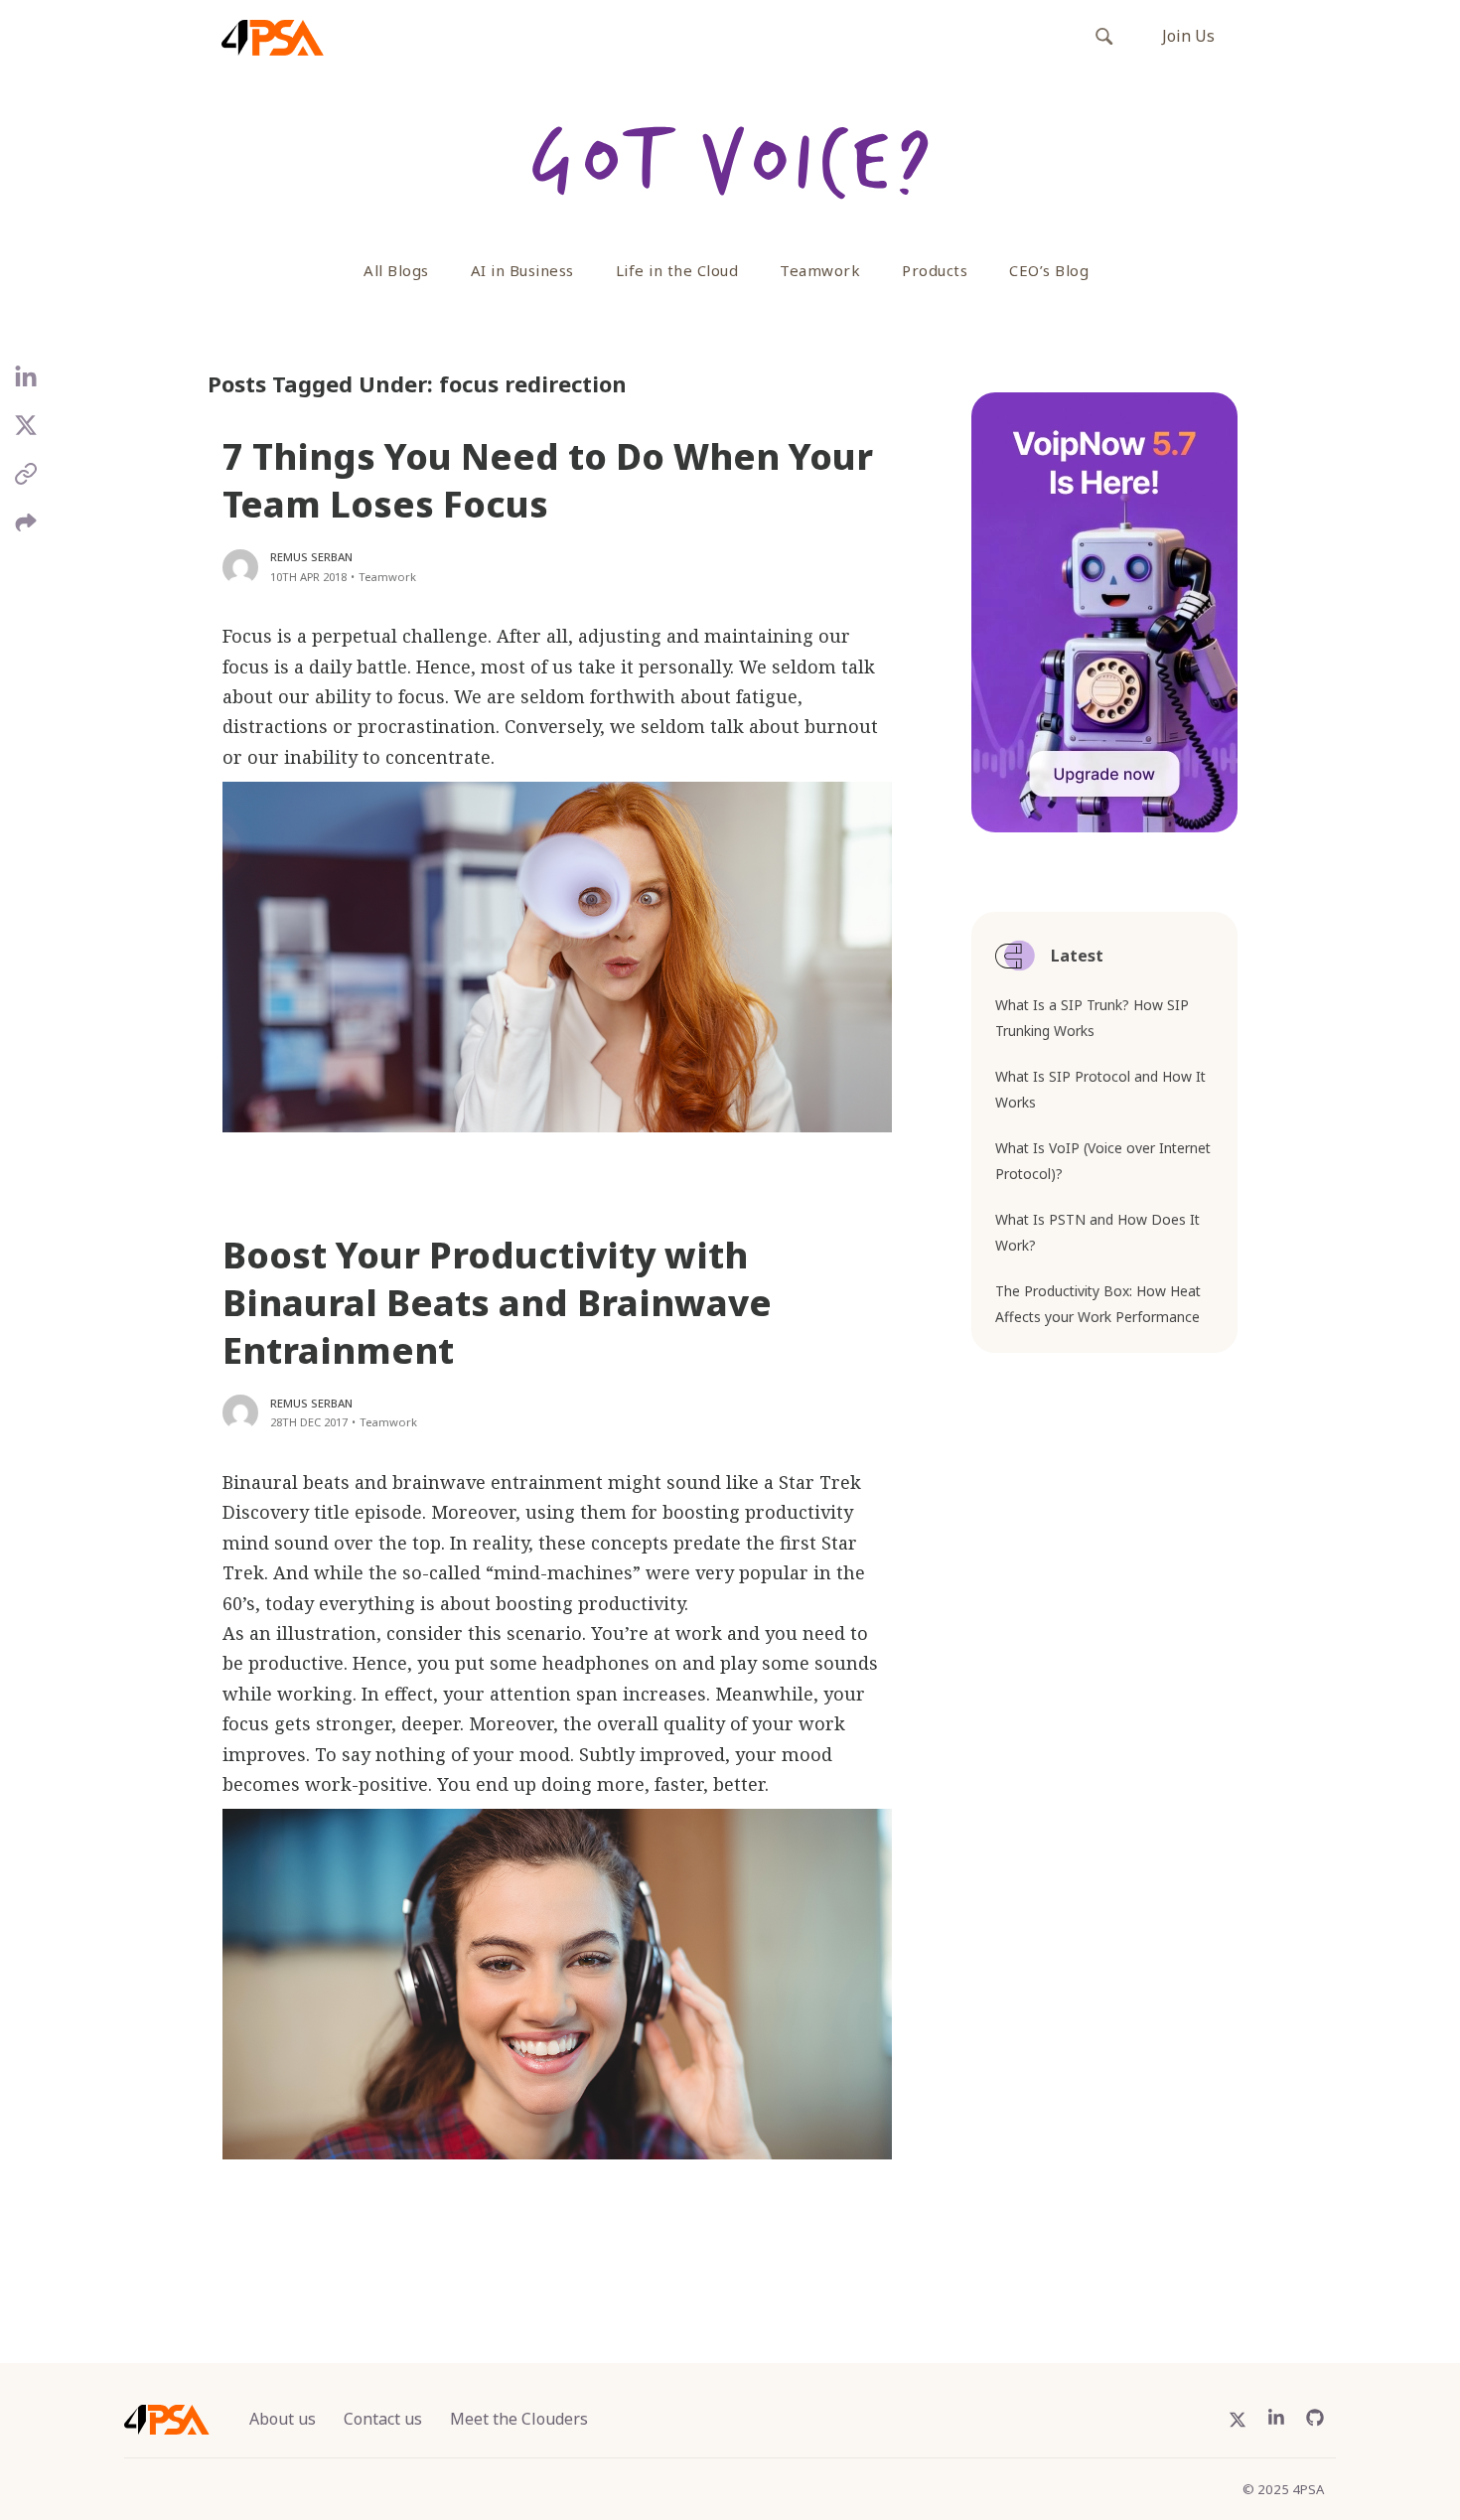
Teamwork (820, 270)
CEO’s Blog (1049, 270)
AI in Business (522, 270)
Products (935, 270)
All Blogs (396, 270)
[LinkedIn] (26, 385)
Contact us (383, 2419)
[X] (26, 433)
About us (283, 2419)
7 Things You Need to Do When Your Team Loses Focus (548, 480)
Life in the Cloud (677, 270)
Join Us (1188, 36)
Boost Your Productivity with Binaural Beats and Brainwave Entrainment (497, 1303)
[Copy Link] (26, 481)
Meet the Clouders (519, 2419)
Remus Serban (311, 557)
